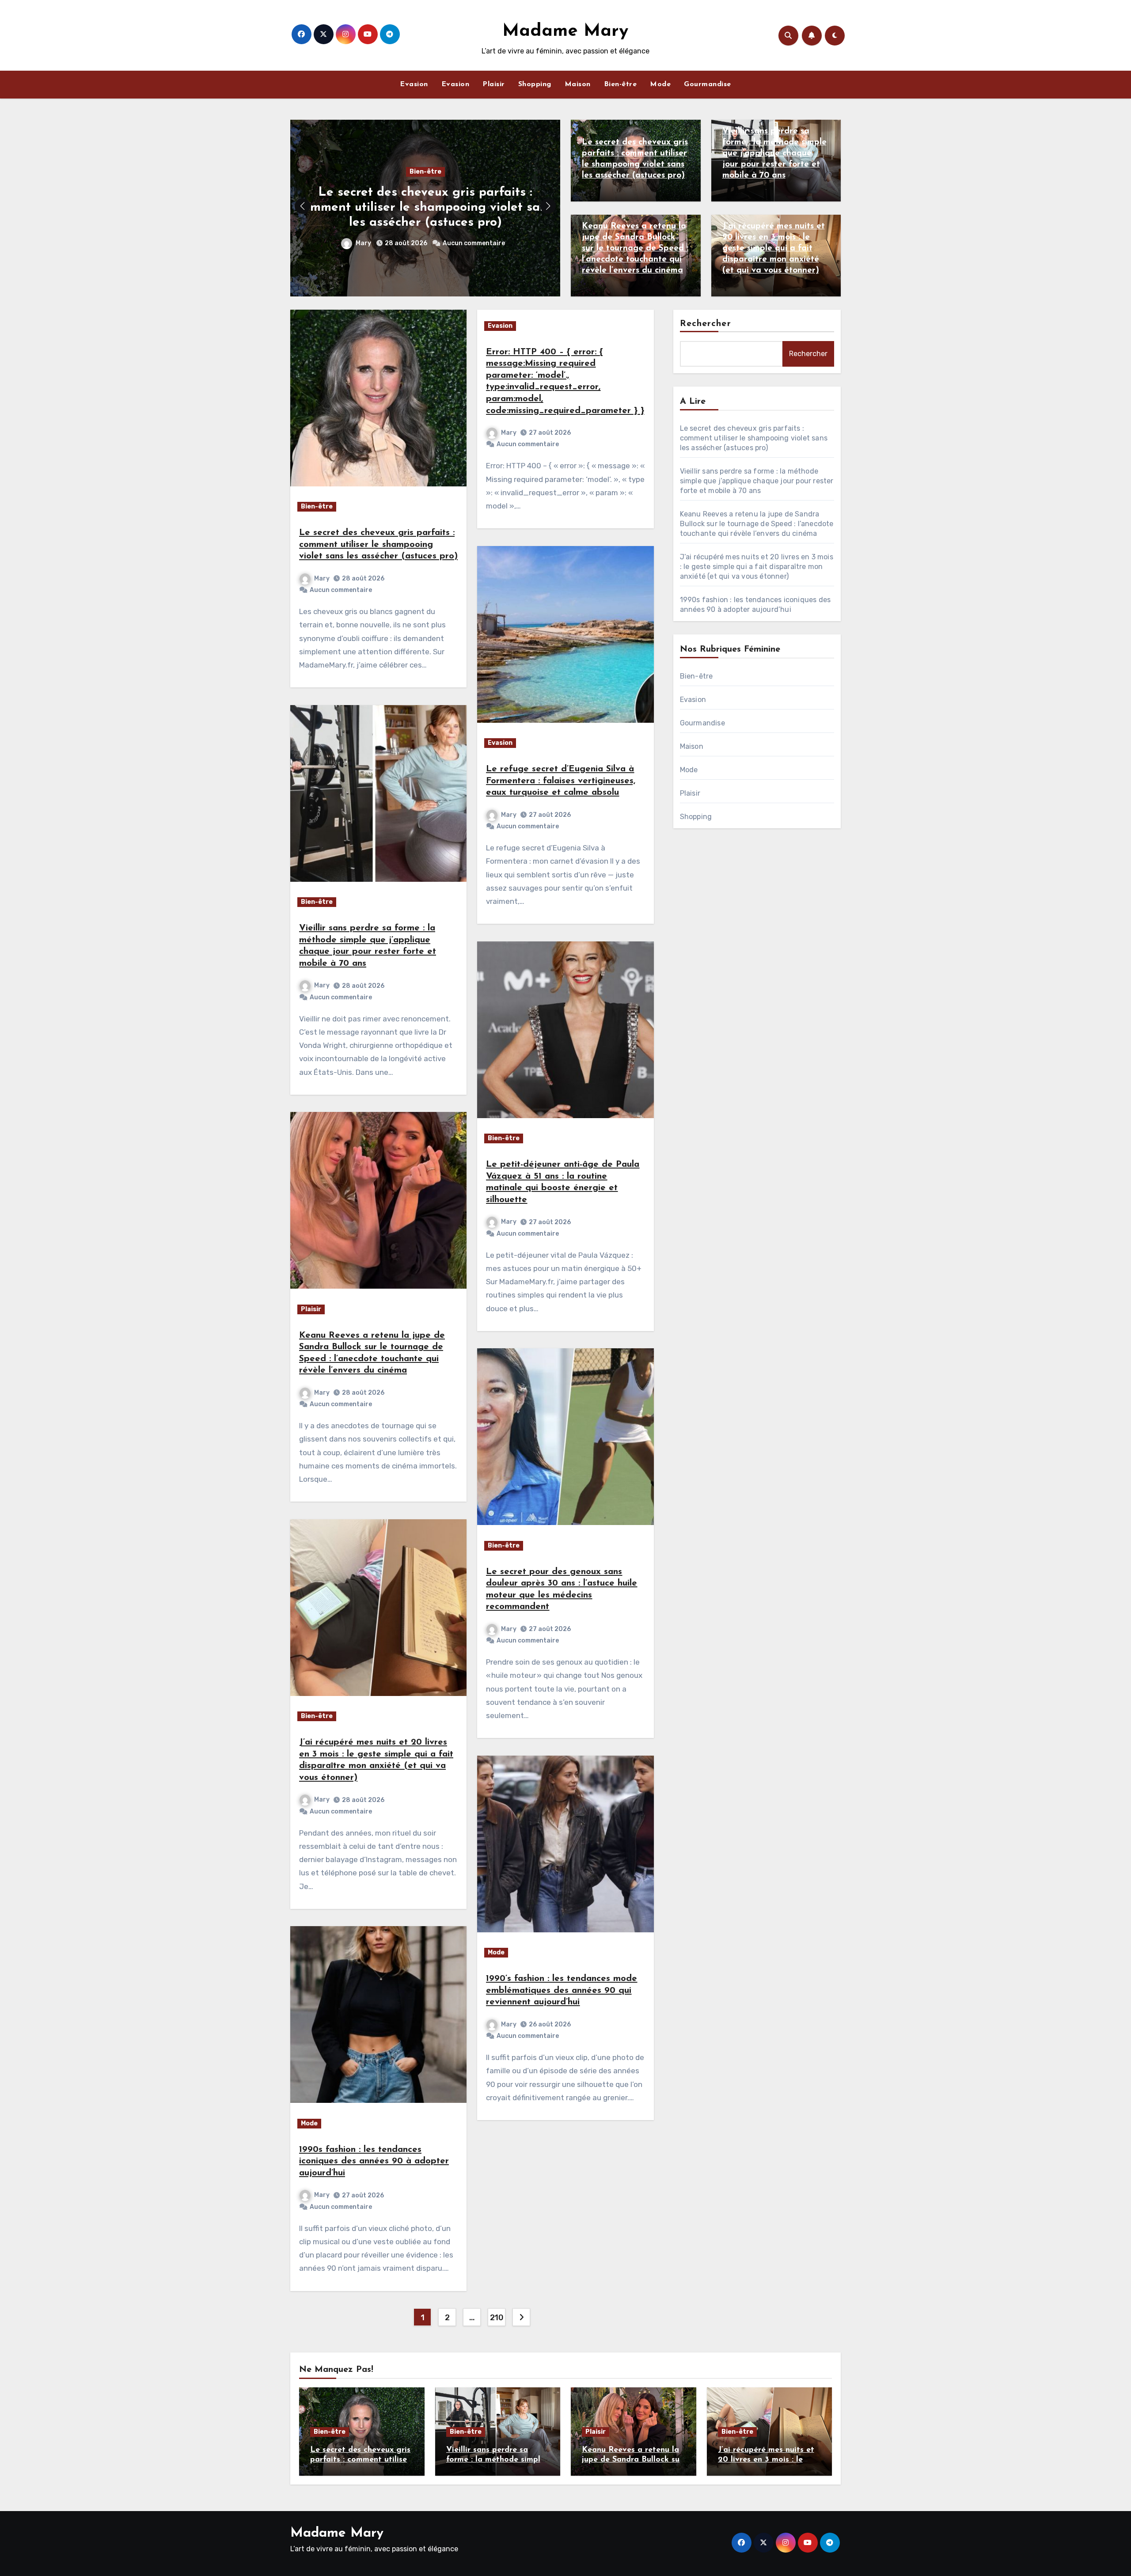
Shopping (535, 84)
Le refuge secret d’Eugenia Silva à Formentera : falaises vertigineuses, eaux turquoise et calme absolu (561, 781)
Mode (660, 84)
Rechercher (706, 324)
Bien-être (621, 84)
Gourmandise (708, 84)
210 (497, 2318)
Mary (364, 243)
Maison (578, 84)
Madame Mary (565, 31)
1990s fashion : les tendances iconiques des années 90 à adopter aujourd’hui (374, 2161)
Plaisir (494, 84)
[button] (548, 206)
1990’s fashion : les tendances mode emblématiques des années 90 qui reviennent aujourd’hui (562, 1990)
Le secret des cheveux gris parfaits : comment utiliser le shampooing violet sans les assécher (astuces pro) (425, 207)
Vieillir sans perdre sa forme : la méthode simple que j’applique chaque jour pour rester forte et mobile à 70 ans (774, 154)
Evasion (414, 84)
